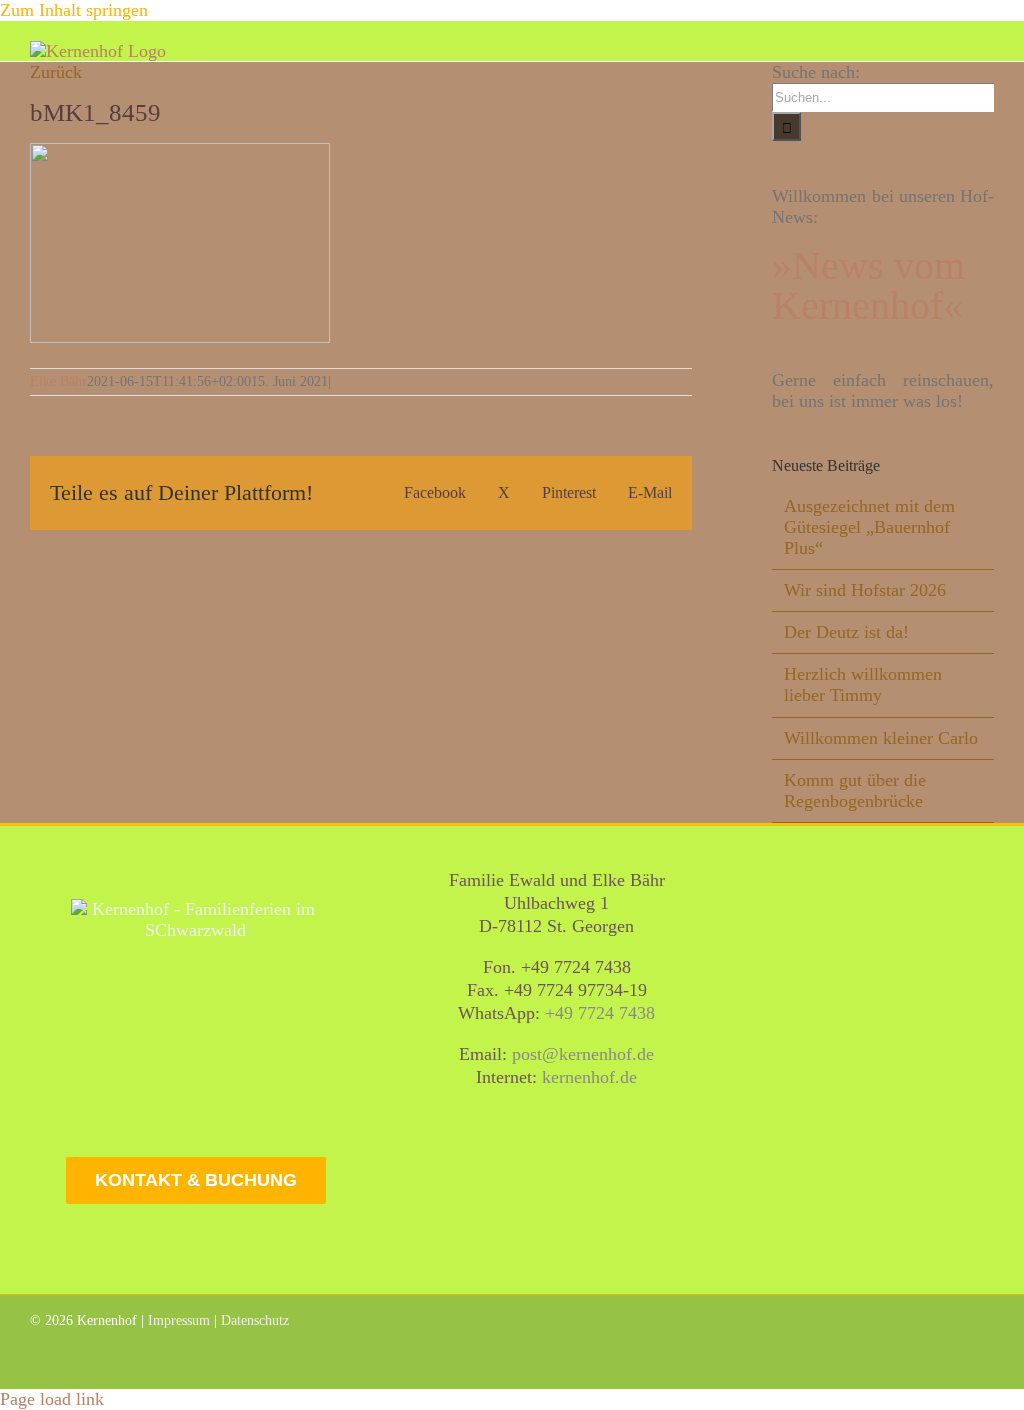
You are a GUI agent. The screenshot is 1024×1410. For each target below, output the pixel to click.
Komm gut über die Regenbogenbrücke (855, 790)
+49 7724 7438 (600, 1013)
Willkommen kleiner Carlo (881, 738)
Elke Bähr (58, 381)
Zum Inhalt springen (74, 10)
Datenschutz (255, 1320)
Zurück (56, 72)
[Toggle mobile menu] (986, 51)
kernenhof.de (589, 1077)
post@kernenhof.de (583, 1054)
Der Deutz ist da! (846, 632)
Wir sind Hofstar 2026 (865, 590)
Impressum (179, 1320)
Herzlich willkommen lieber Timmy (863, 684)
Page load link (52, 1399)
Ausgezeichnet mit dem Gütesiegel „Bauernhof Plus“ (869, 527)
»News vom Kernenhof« (868, 285)
